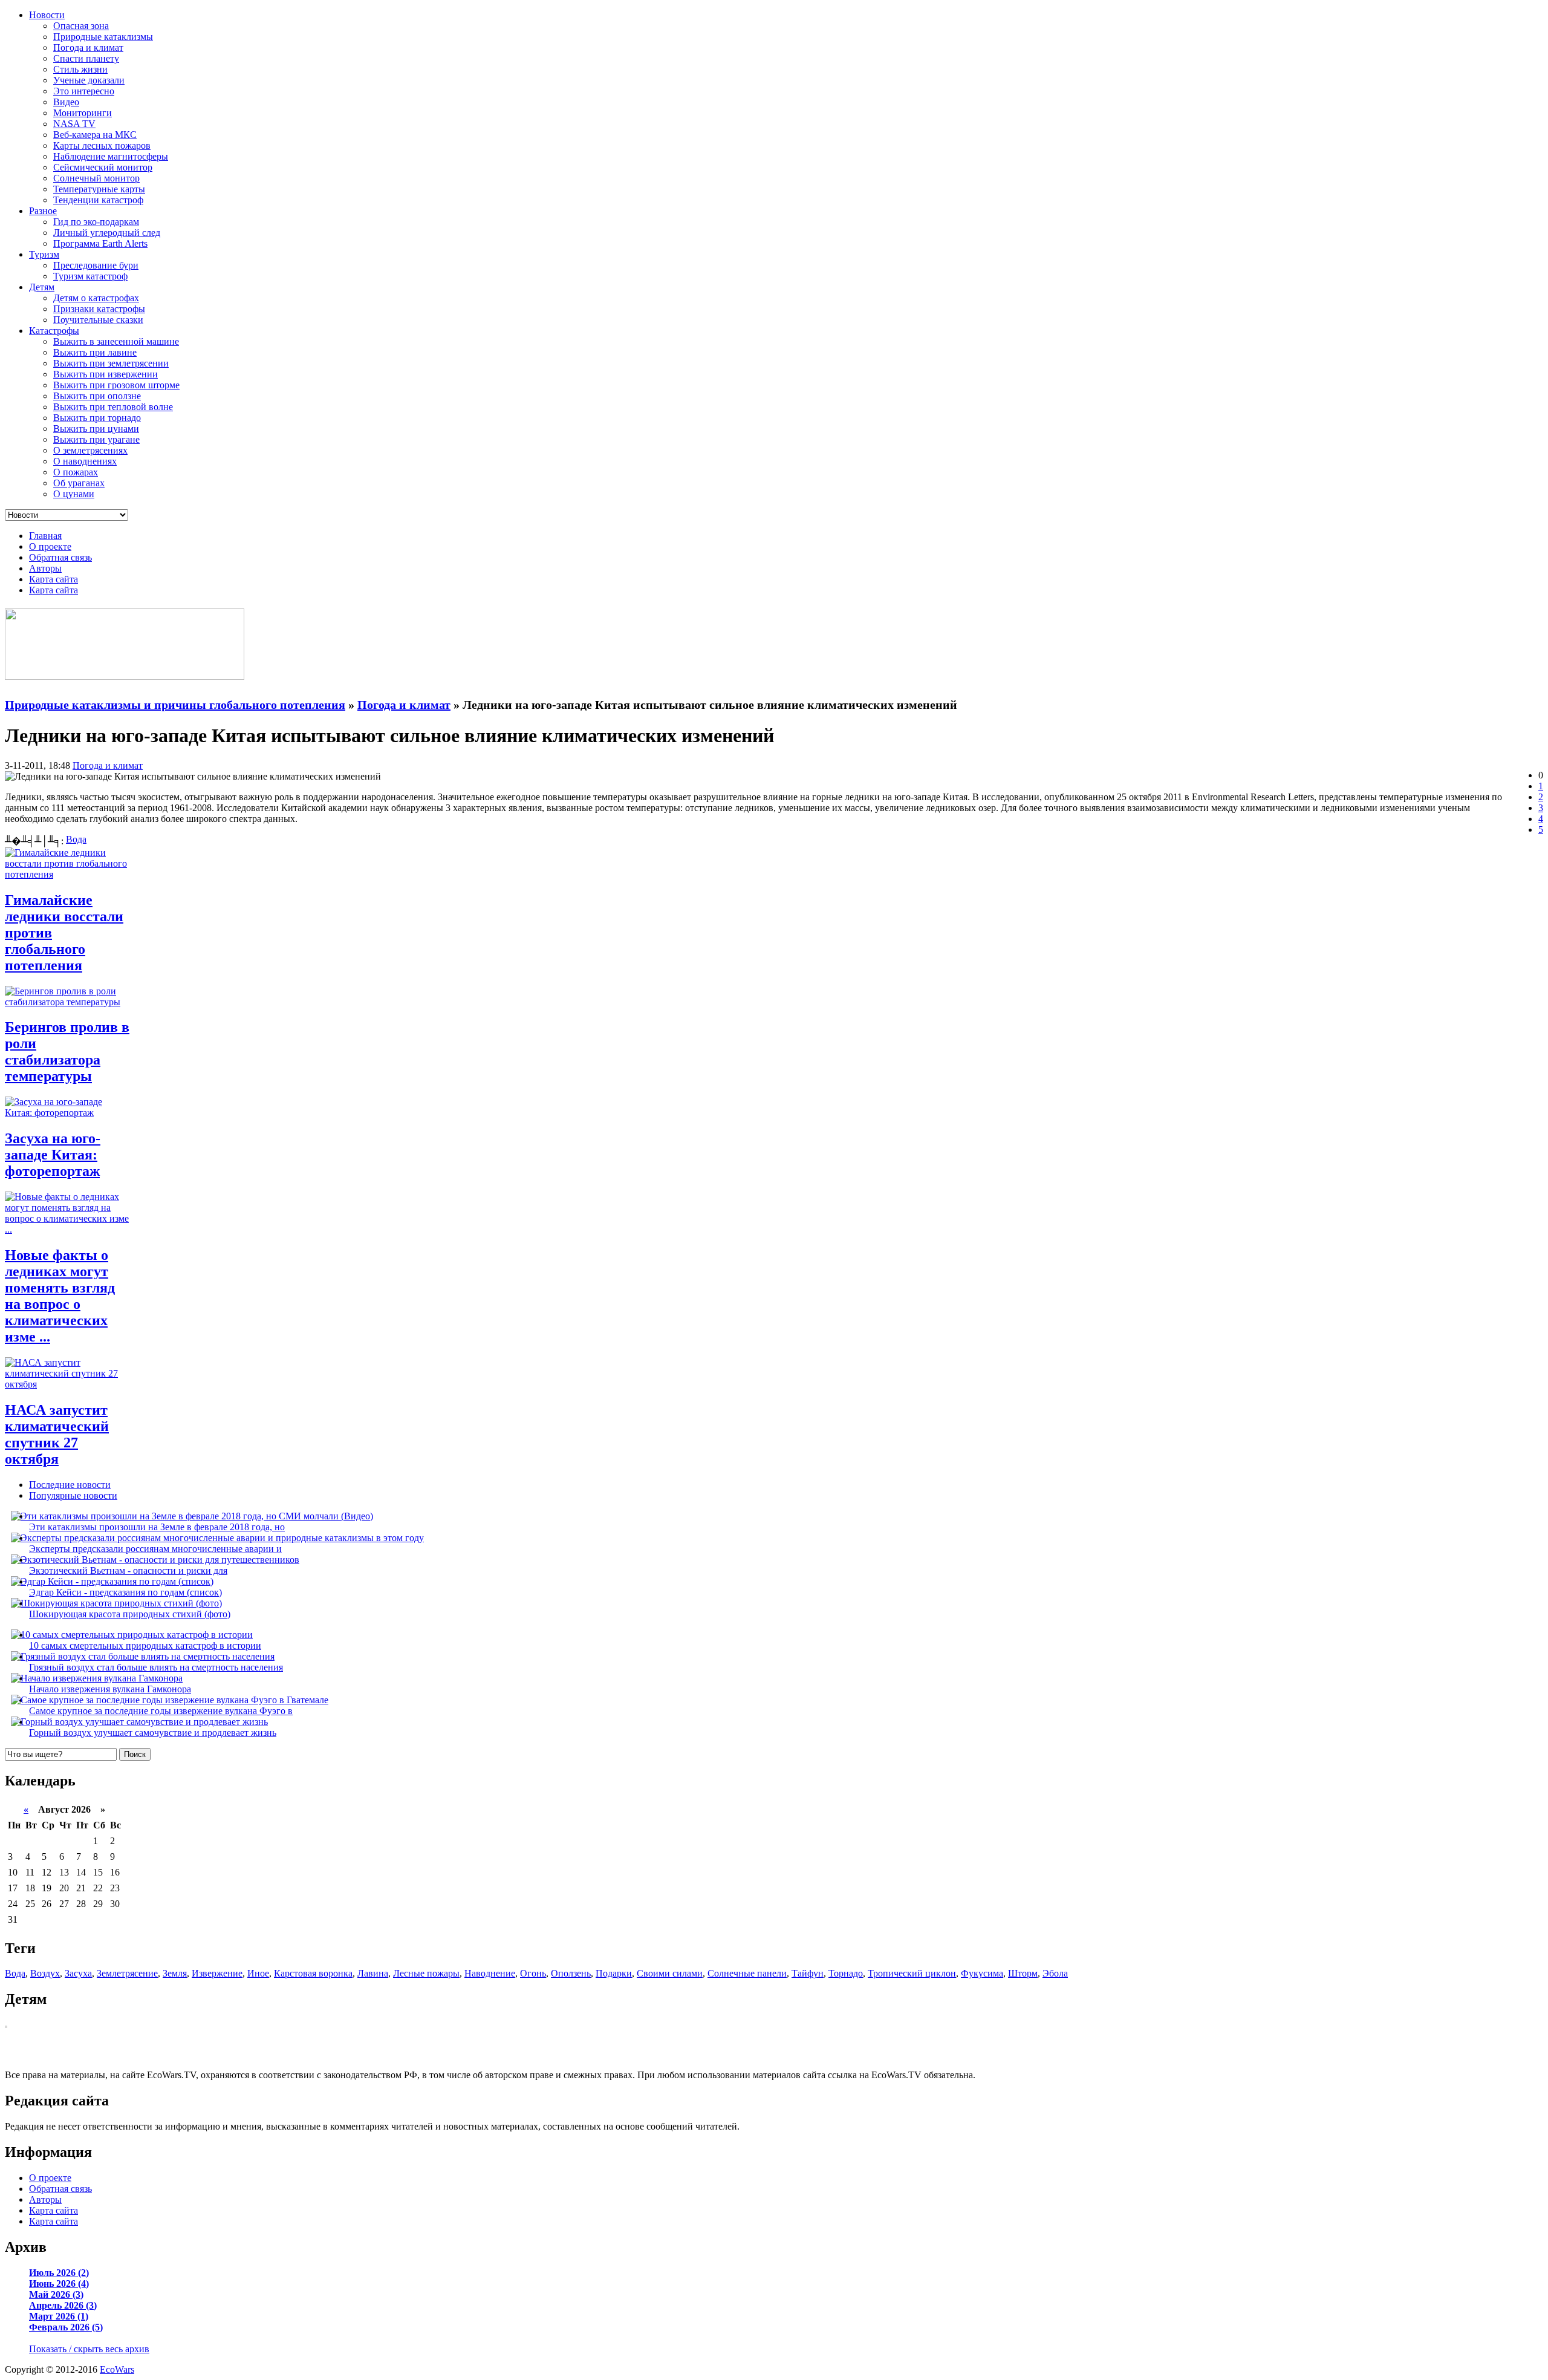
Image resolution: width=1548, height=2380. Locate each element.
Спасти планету (86, 58)
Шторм (1023, 1973)
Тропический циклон (912, 1973)
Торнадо (846, 1973)
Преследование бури (96, 265)
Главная (45, 536)
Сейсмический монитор (103, 167)
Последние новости (70, 1485)
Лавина (373, 1973)
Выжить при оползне (97, 396)
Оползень (571, 1973)
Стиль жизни (80, 69)
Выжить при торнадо (97, 418)
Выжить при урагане (96, 439)
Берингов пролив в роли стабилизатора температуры (67, 1051)
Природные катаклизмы (103, 37)
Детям (42, 287)
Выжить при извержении (106, 374)
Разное (43, 211)
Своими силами (670, 1973)
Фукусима (982, 1973)
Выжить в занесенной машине (116, 341)
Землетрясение (127, 1973)
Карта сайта (54, 579)
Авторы (45, 568)
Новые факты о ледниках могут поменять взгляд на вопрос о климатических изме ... (60, 1296)
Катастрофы (54, 331)
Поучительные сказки (98, 320)
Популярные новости (73, 1495)
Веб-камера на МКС (95, 135)
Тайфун (808, 1973)
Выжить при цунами (96, 429)
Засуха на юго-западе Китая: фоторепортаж (53, 1155)
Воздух (45, 1973)
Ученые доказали (89, 80)
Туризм (44, 254)
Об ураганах (79, 483)
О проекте (50, 546)
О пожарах (76, 472)
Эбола (1055, 1973)
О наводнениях (85, 461)
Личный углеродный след (107, 233)
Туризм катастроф (90, 276)
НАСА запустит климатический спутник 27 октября (57, 1434)
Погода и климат (88, 47)
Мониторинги (83, 113)
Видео (66, 102)
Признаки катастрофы (99, 309)
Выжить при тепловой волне (113, 407)
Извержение (217, 1973)
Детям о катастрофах (96, 298)
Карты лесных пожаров (102, 145)
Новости (47, 15)
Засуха (78, 1973)
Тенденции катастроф (98, 200)
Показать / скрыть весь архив (89, 2349)
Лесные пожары (426, 1973)
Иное (258, 1973)
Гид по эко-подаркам (96, 222)
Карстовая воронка (313, 1973)
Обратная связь (60, 557)
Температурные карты (99, 189)
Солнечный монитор (96, 178)
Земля (175, 1973)
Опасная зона (81, 26)
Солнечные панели (747, 1973)
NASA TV (74, 124)
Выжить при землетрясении (111, 363)
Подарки (614, 1973)
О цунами (74, 494)
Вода (76, 839)
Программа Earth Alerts (100, 243)
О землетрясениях (90, 450)
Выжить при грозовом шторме (116, 385)
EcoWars (117, 2369)
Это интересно (84, 91)
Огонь (533, 1973)
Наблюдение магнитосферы (111, 156)
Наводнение (490, 1973)
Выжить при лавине (95, 352)
